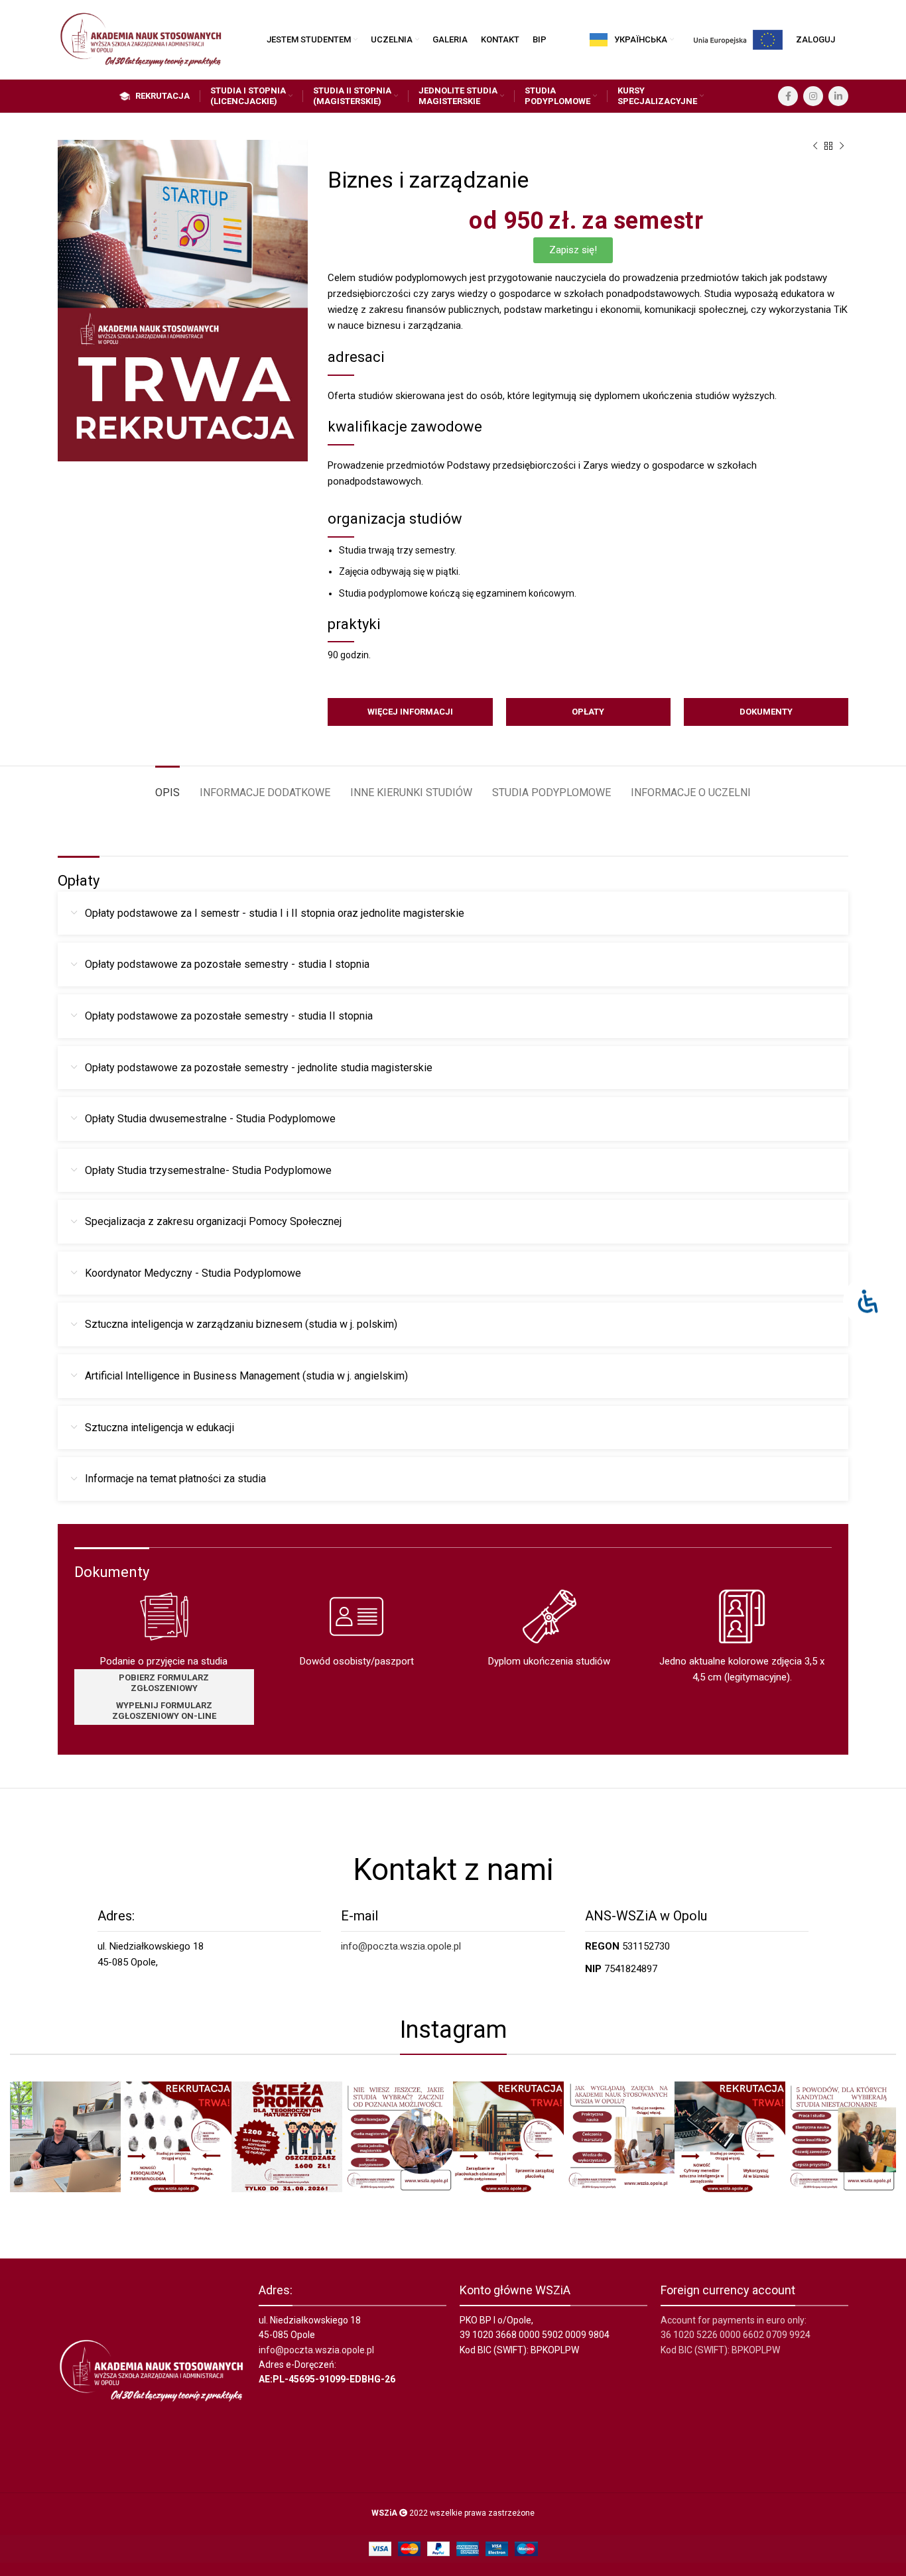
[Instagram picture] (65, 2137)
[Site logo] (141, 39)
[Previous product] (815, 146)
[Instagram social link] (813, 96)
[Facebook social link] (788, 96)
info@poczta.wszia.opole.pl (401, 1946)
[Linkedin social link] (838, 96)
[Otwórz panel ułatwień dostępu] (868, 1302)
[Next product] (842, 146)
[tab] (167, 786)
